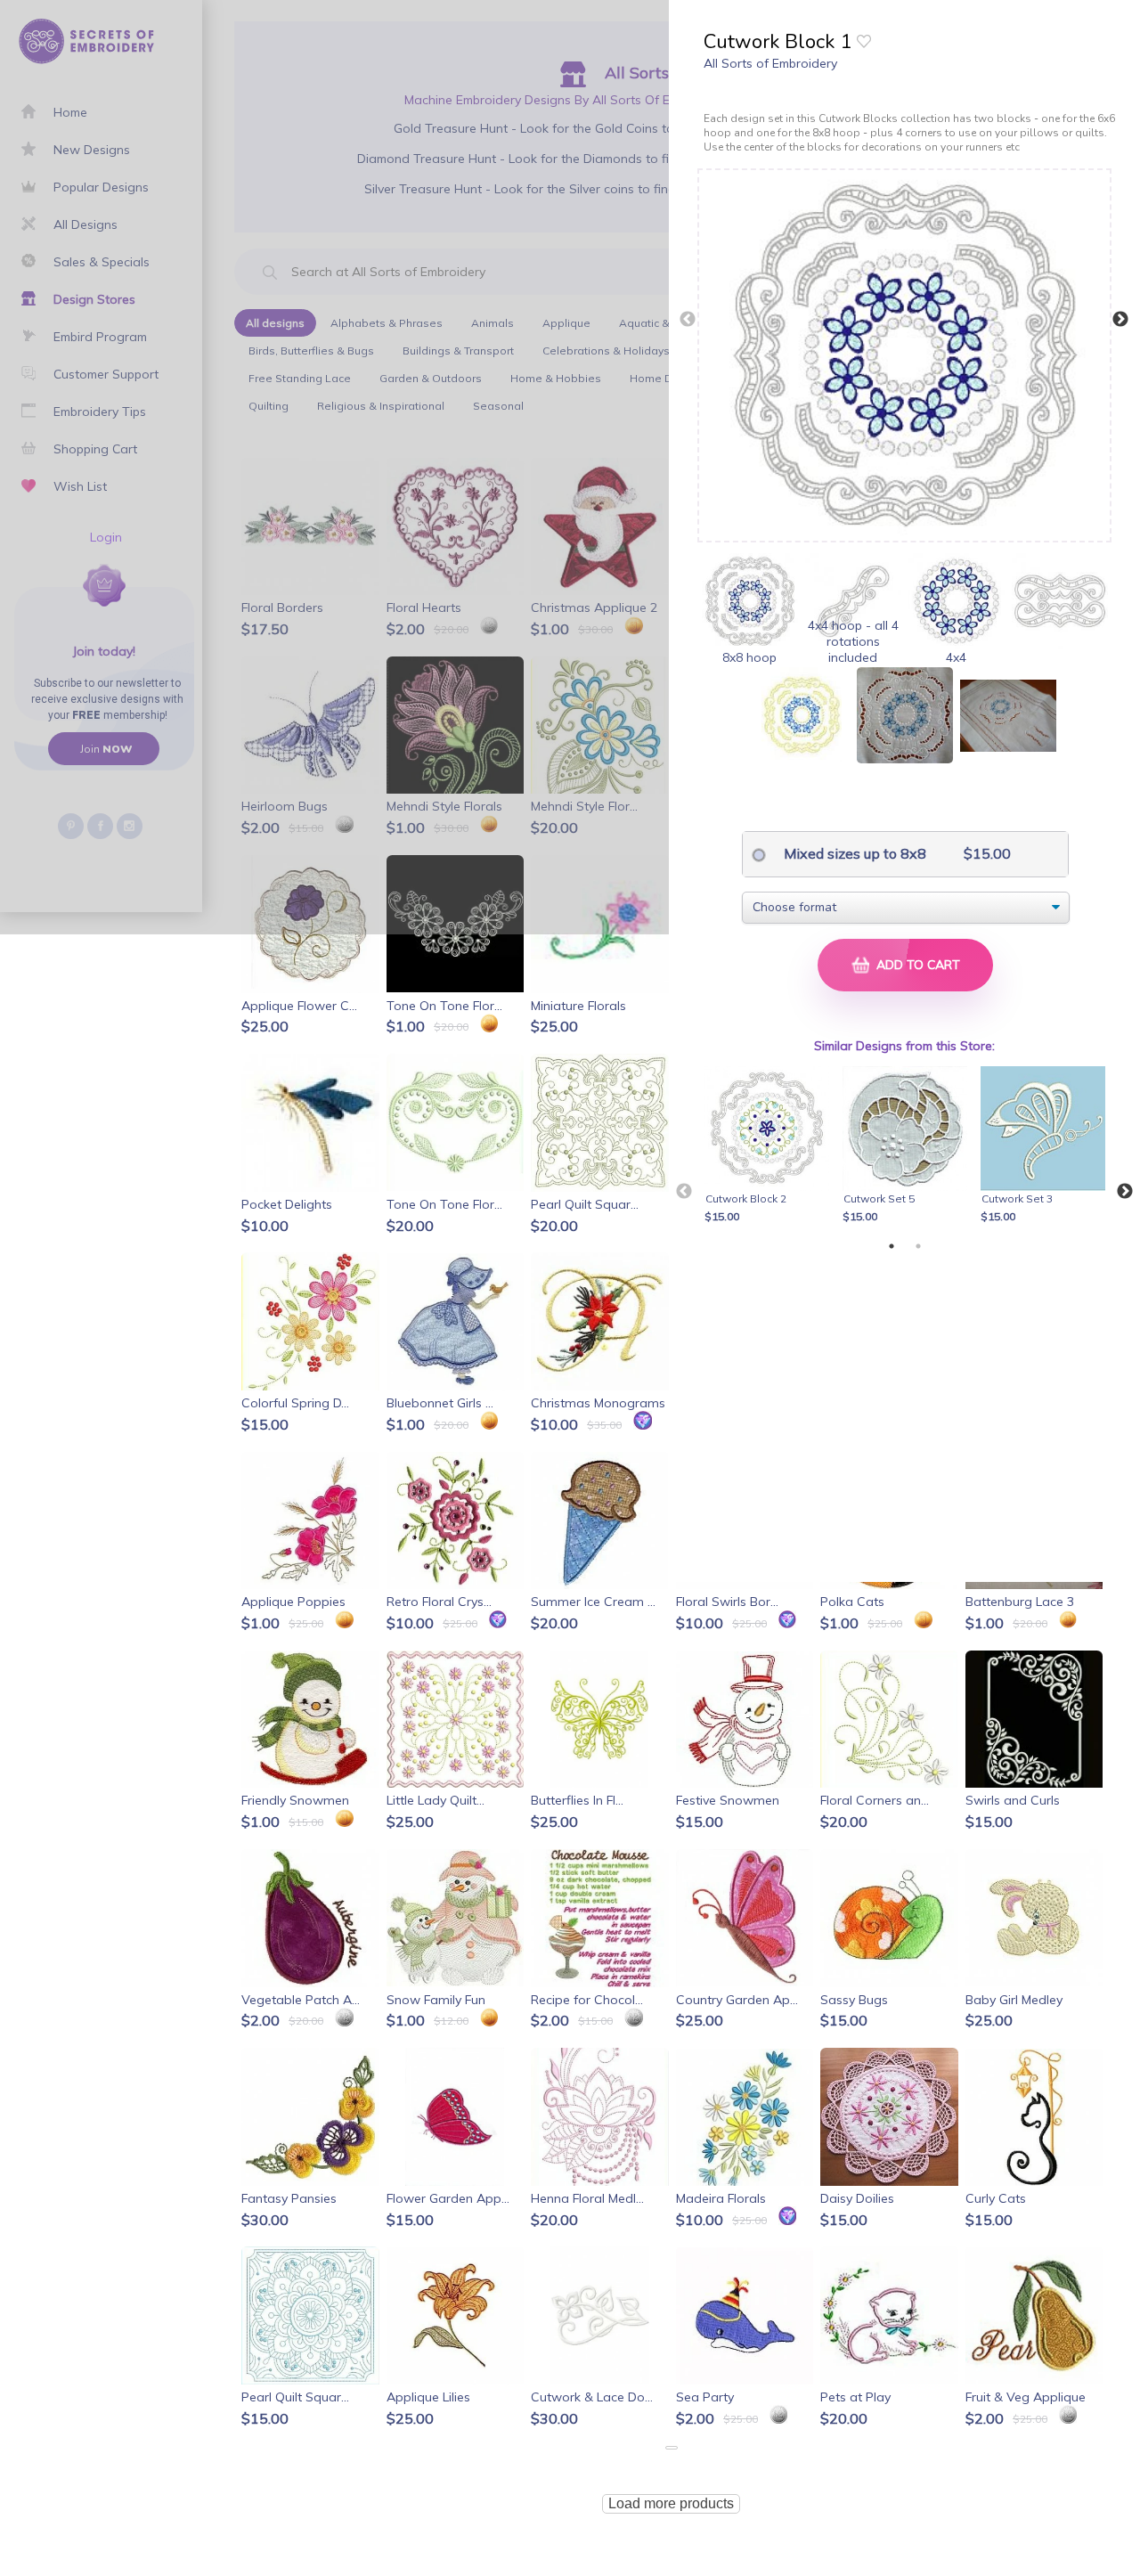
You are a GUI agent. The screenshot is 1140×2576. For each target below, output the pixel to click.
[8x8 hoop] (750, 601)
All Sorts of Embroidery (770, 63)
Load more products (671, 2503)
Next (1120, 320)
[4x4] (957, 601)
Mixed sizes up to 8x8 (853, 853)
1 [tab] (892, 1246)
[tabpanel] (770, 1146)
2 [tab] (918, 1246)
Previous (688, 320)
